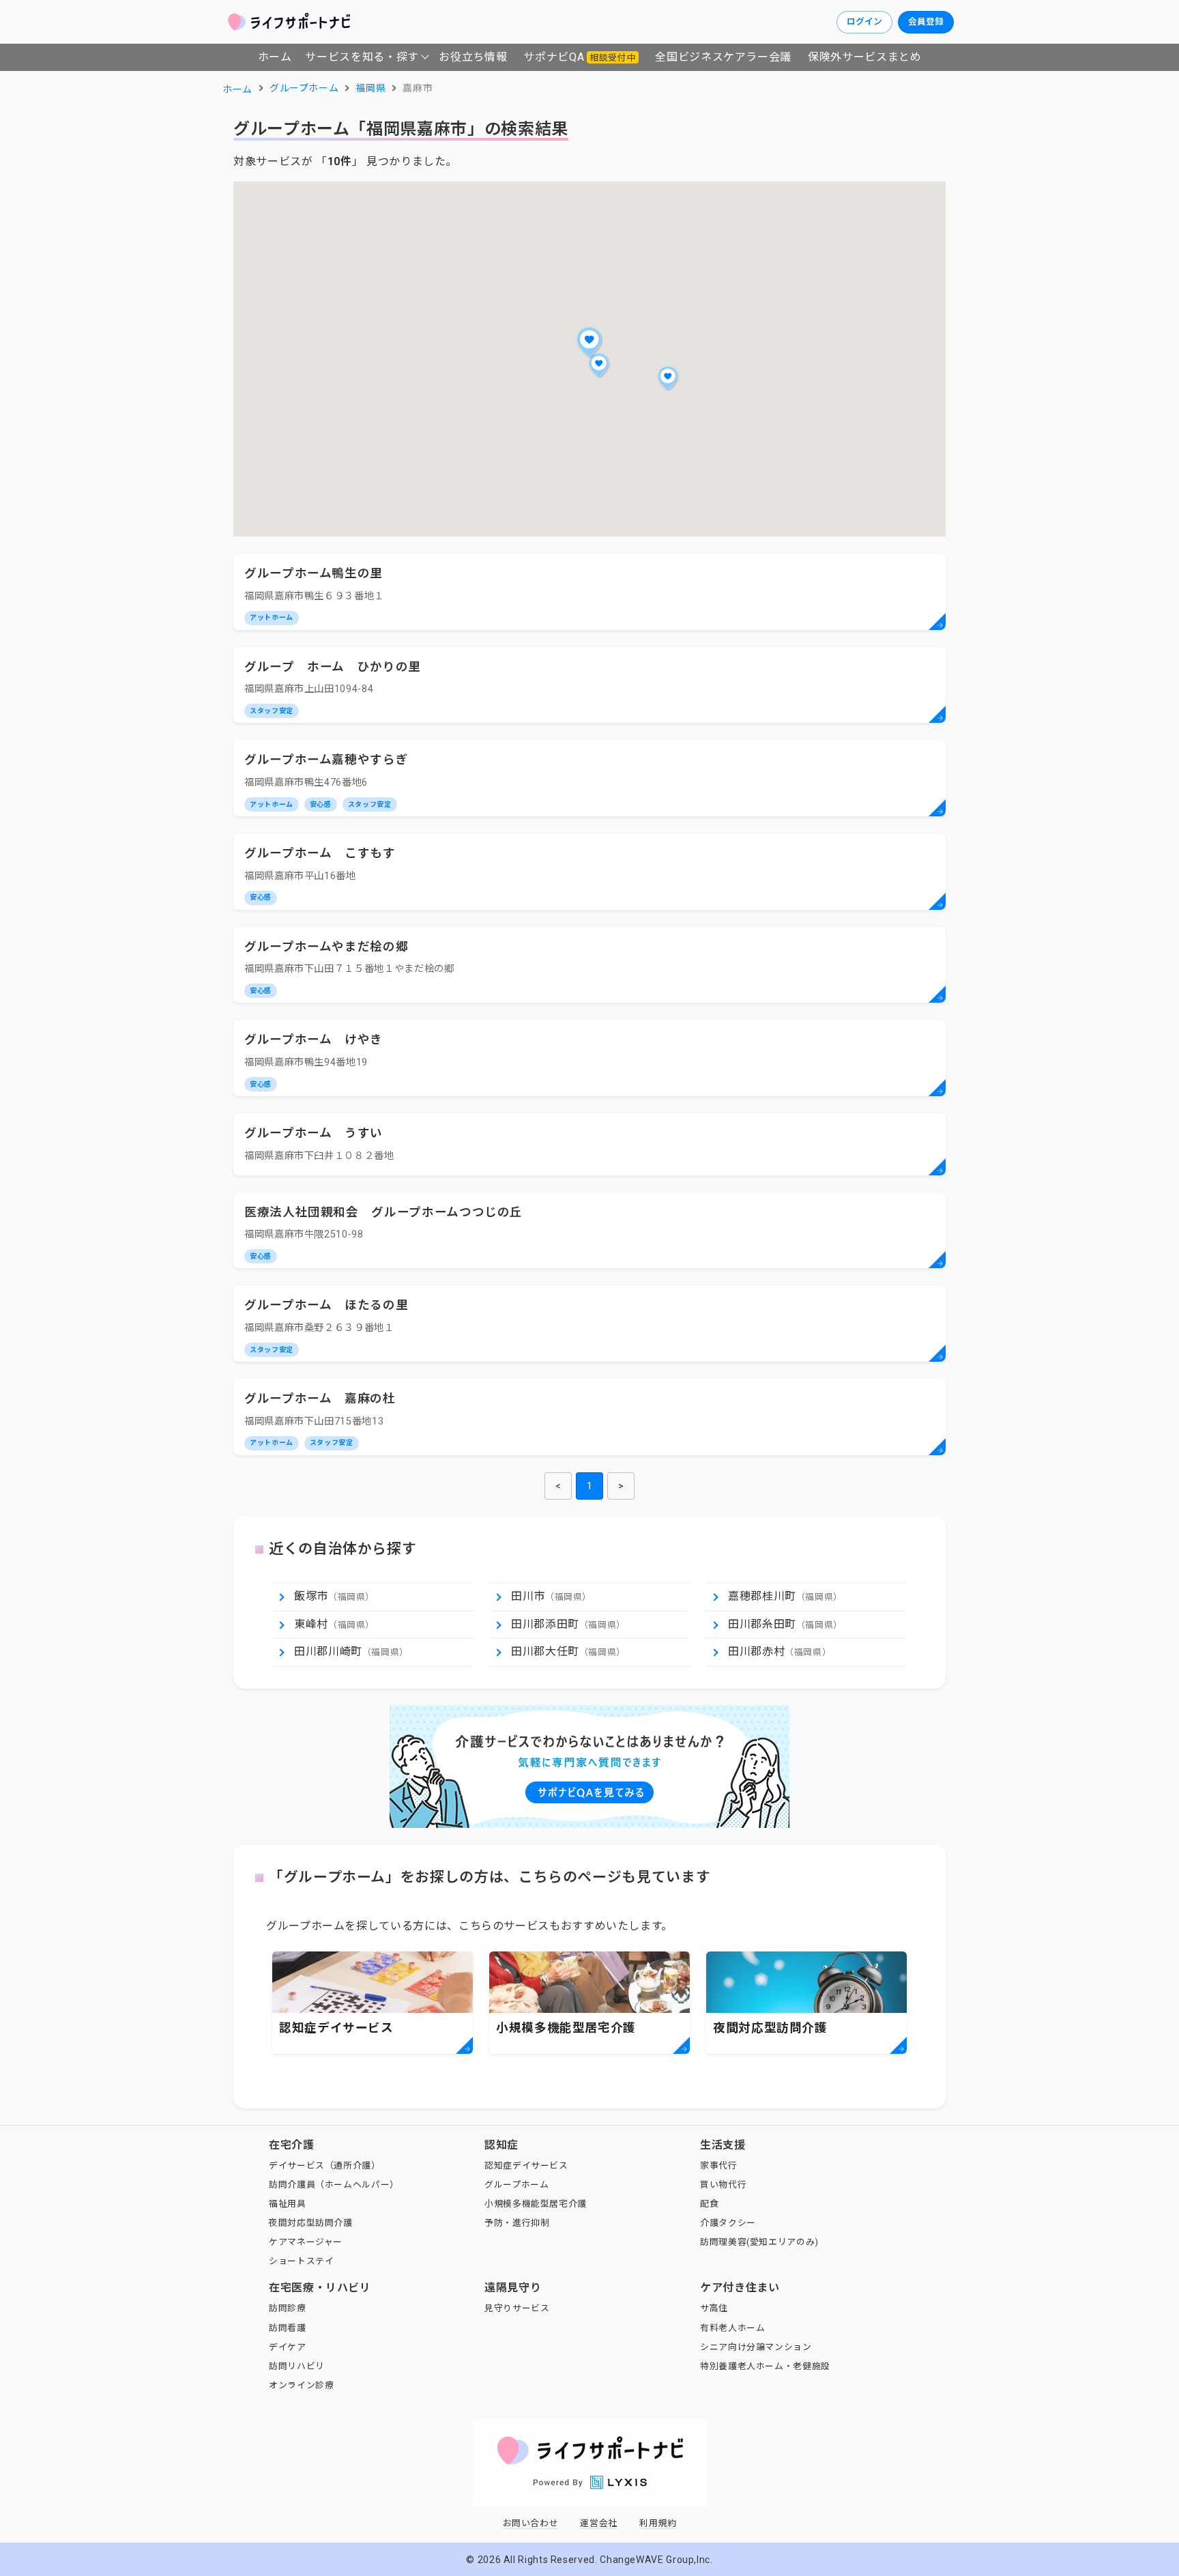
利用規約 (658, 2523)
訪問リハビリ (297, 2366)
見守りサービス (517, 2308)
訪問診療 (288, 2308)
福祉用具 (288, 2204)
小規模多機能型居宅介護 (536, 2204)
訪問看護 (288, 2328)
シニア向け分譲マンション (756, 2347)
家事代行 (719, 2165)
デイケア (288, 2347)
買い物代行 (723, 2185)
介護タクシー (728, 2223)
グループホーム (516, 2185)
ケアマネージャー (306, 2242)
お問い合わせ (531, 2523)
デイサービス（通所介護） (325, 2165)
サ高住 (714, 2308)
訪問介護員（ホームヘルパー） (334, 2185)
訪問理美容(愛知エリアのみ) (759, 2242)
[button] (589, 342)
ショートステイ (301, 2261)
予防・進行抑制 (517, 2223)
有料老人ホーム (732, 2328)
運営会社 (599, 2523)
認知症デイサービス (526, 2165)
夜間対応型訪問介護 (311, 2223)
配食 (709, 2204)
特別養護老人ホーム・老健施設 (765, 2366)
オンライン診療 (301, 2385)
